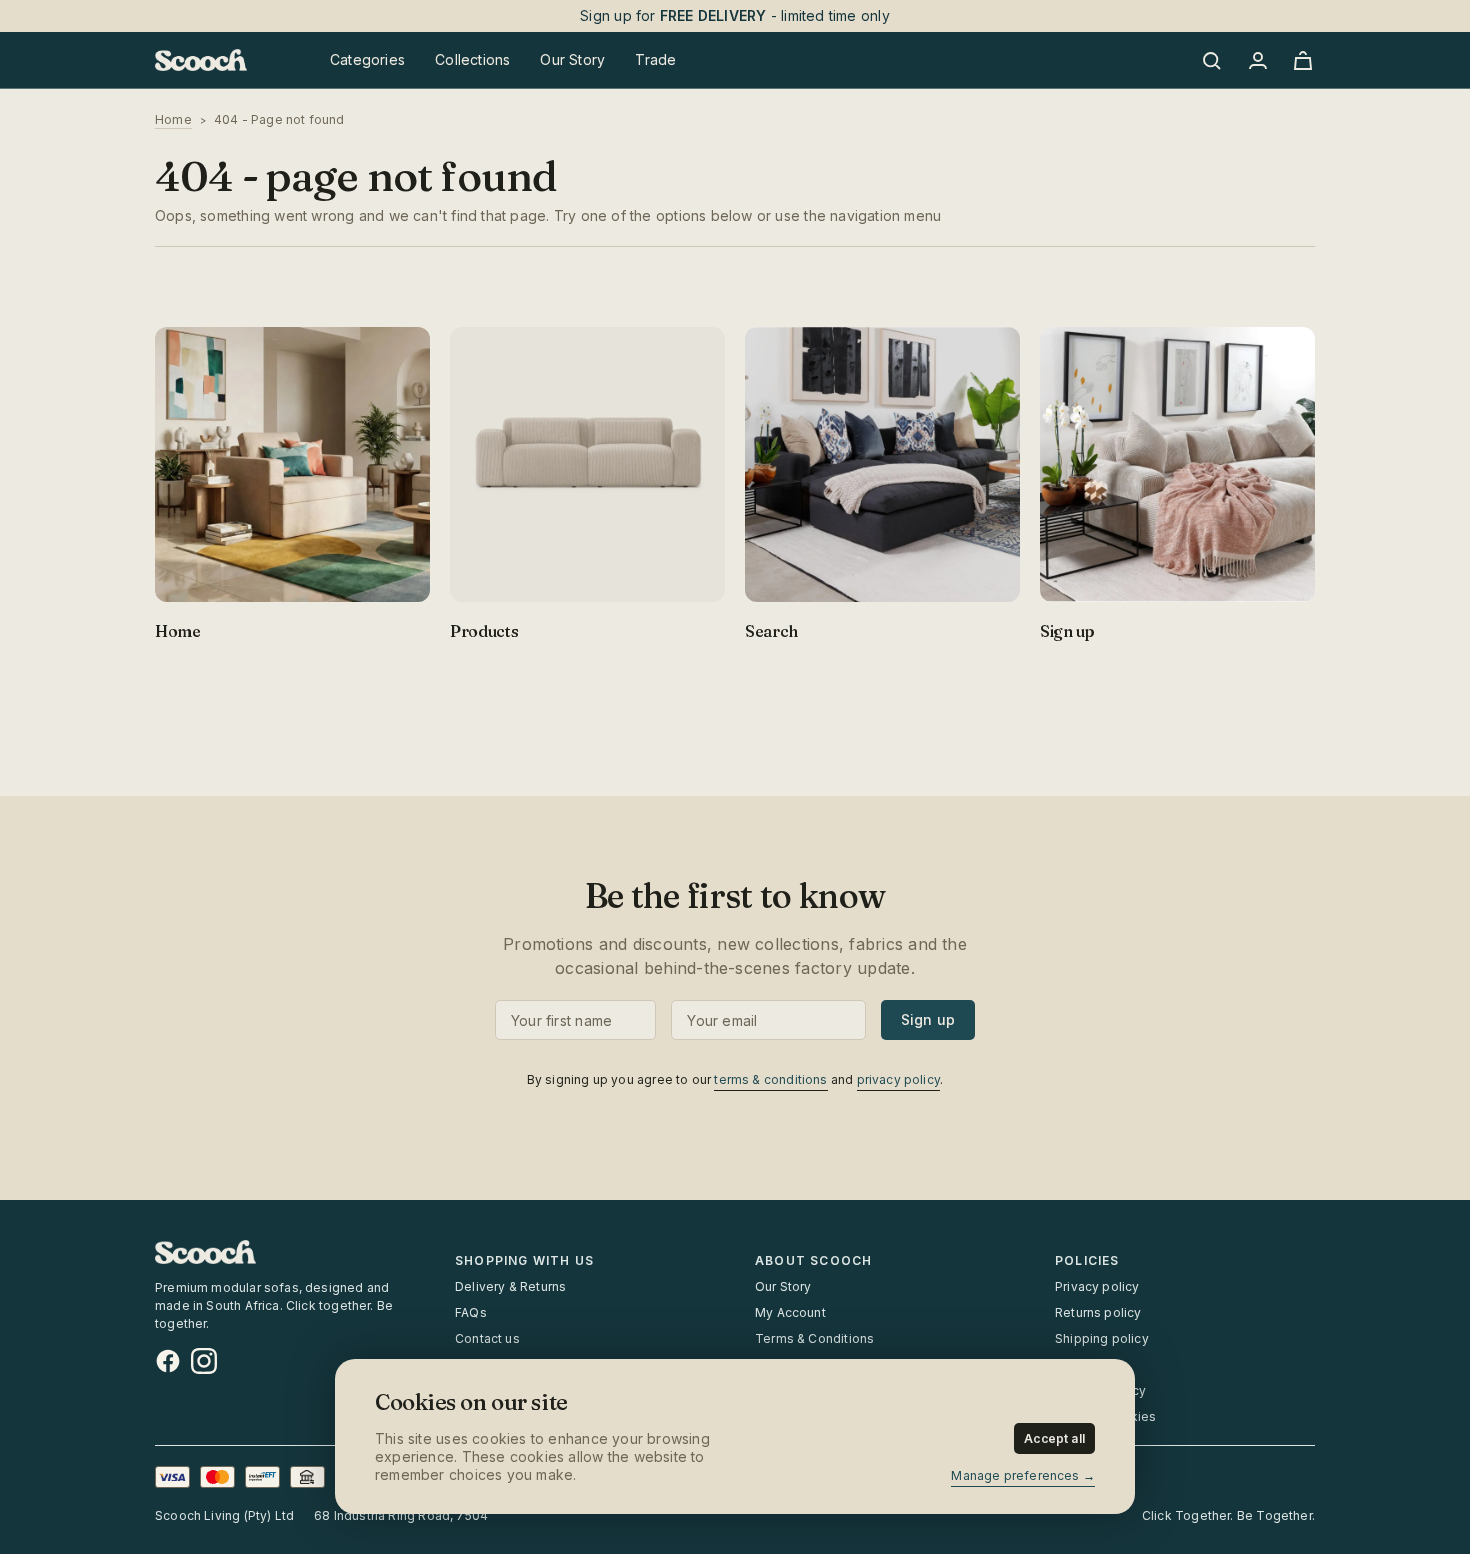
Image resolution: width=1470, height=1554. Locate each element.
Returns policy (1098, 1312)
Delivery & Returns (510, 1286)
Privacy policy (1097, 1286)
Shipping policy (1102, 1338)
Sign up (928, 1019)
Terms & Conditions (814, 1338)
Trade (655, 59)
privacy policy (899, 1079)
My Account (790, 1312)
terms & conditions (770, 1079)
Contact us (487, 1338)
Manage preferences (1015, 1475)
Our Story (783, 1286)
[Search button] (1215, 60)
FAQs (471, 1312)
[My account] (1257, 60)
